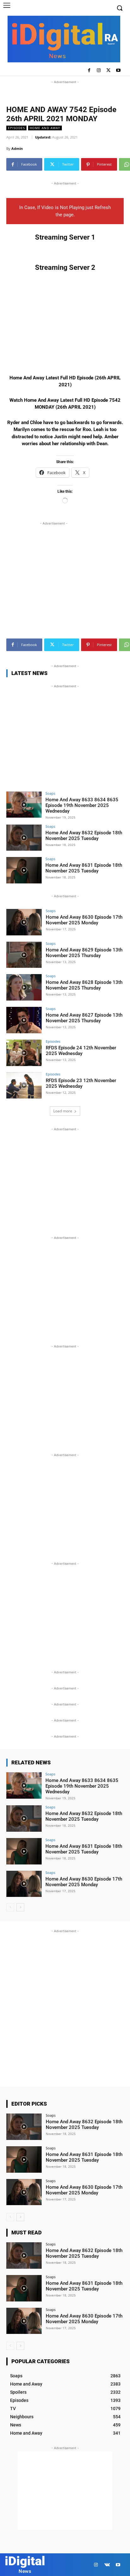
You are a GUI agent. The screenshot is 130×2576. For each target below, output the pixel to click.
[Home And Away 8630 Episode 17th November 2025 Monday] (24, 922)
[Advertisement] (65, 93)
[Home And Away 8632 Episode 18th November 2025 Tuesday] (24, 838)
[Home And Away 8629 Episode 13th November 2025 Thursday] (24, 955)
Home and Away (45, 128)
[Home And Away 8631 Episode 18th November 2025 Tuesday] (24, 870)
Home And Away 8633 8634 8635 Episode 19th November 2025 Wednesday (82, 805)
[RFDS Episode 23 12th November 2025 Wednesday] (24, 1086)
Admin (17, 148)
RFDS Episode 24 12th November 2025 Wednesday (81, 1051)
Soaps (50, 793)
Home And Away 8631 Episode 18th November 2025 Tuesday (84, 868)
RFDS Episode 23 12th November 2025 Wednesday (81, 1083)
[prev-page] (10, 1907)
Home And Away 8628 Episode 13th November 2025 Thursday (84, 985)
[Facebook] (89, 71)
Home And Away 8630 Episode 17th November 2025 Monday (84, 920)
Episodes (16, 128)
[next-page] (20, 1907)
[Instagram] (99, 71)
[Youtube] (118, 71)
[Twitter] (108, 71)
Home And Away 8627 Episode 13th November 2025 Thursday (84, 1018)
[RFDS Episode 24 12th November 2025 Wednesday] (24, 1053)
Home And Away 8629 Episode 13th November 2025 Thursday (84, 953)
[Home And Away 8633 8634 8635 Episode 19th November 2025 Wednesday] (24, 805)
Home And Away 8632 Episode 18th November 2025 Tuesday (84, 836)
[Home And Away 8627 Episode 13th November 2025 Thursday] (24, 1020)
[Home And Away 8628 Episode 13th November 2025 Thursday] (24, 987)
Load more (63, 1111)
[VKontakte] (107, 2565)
